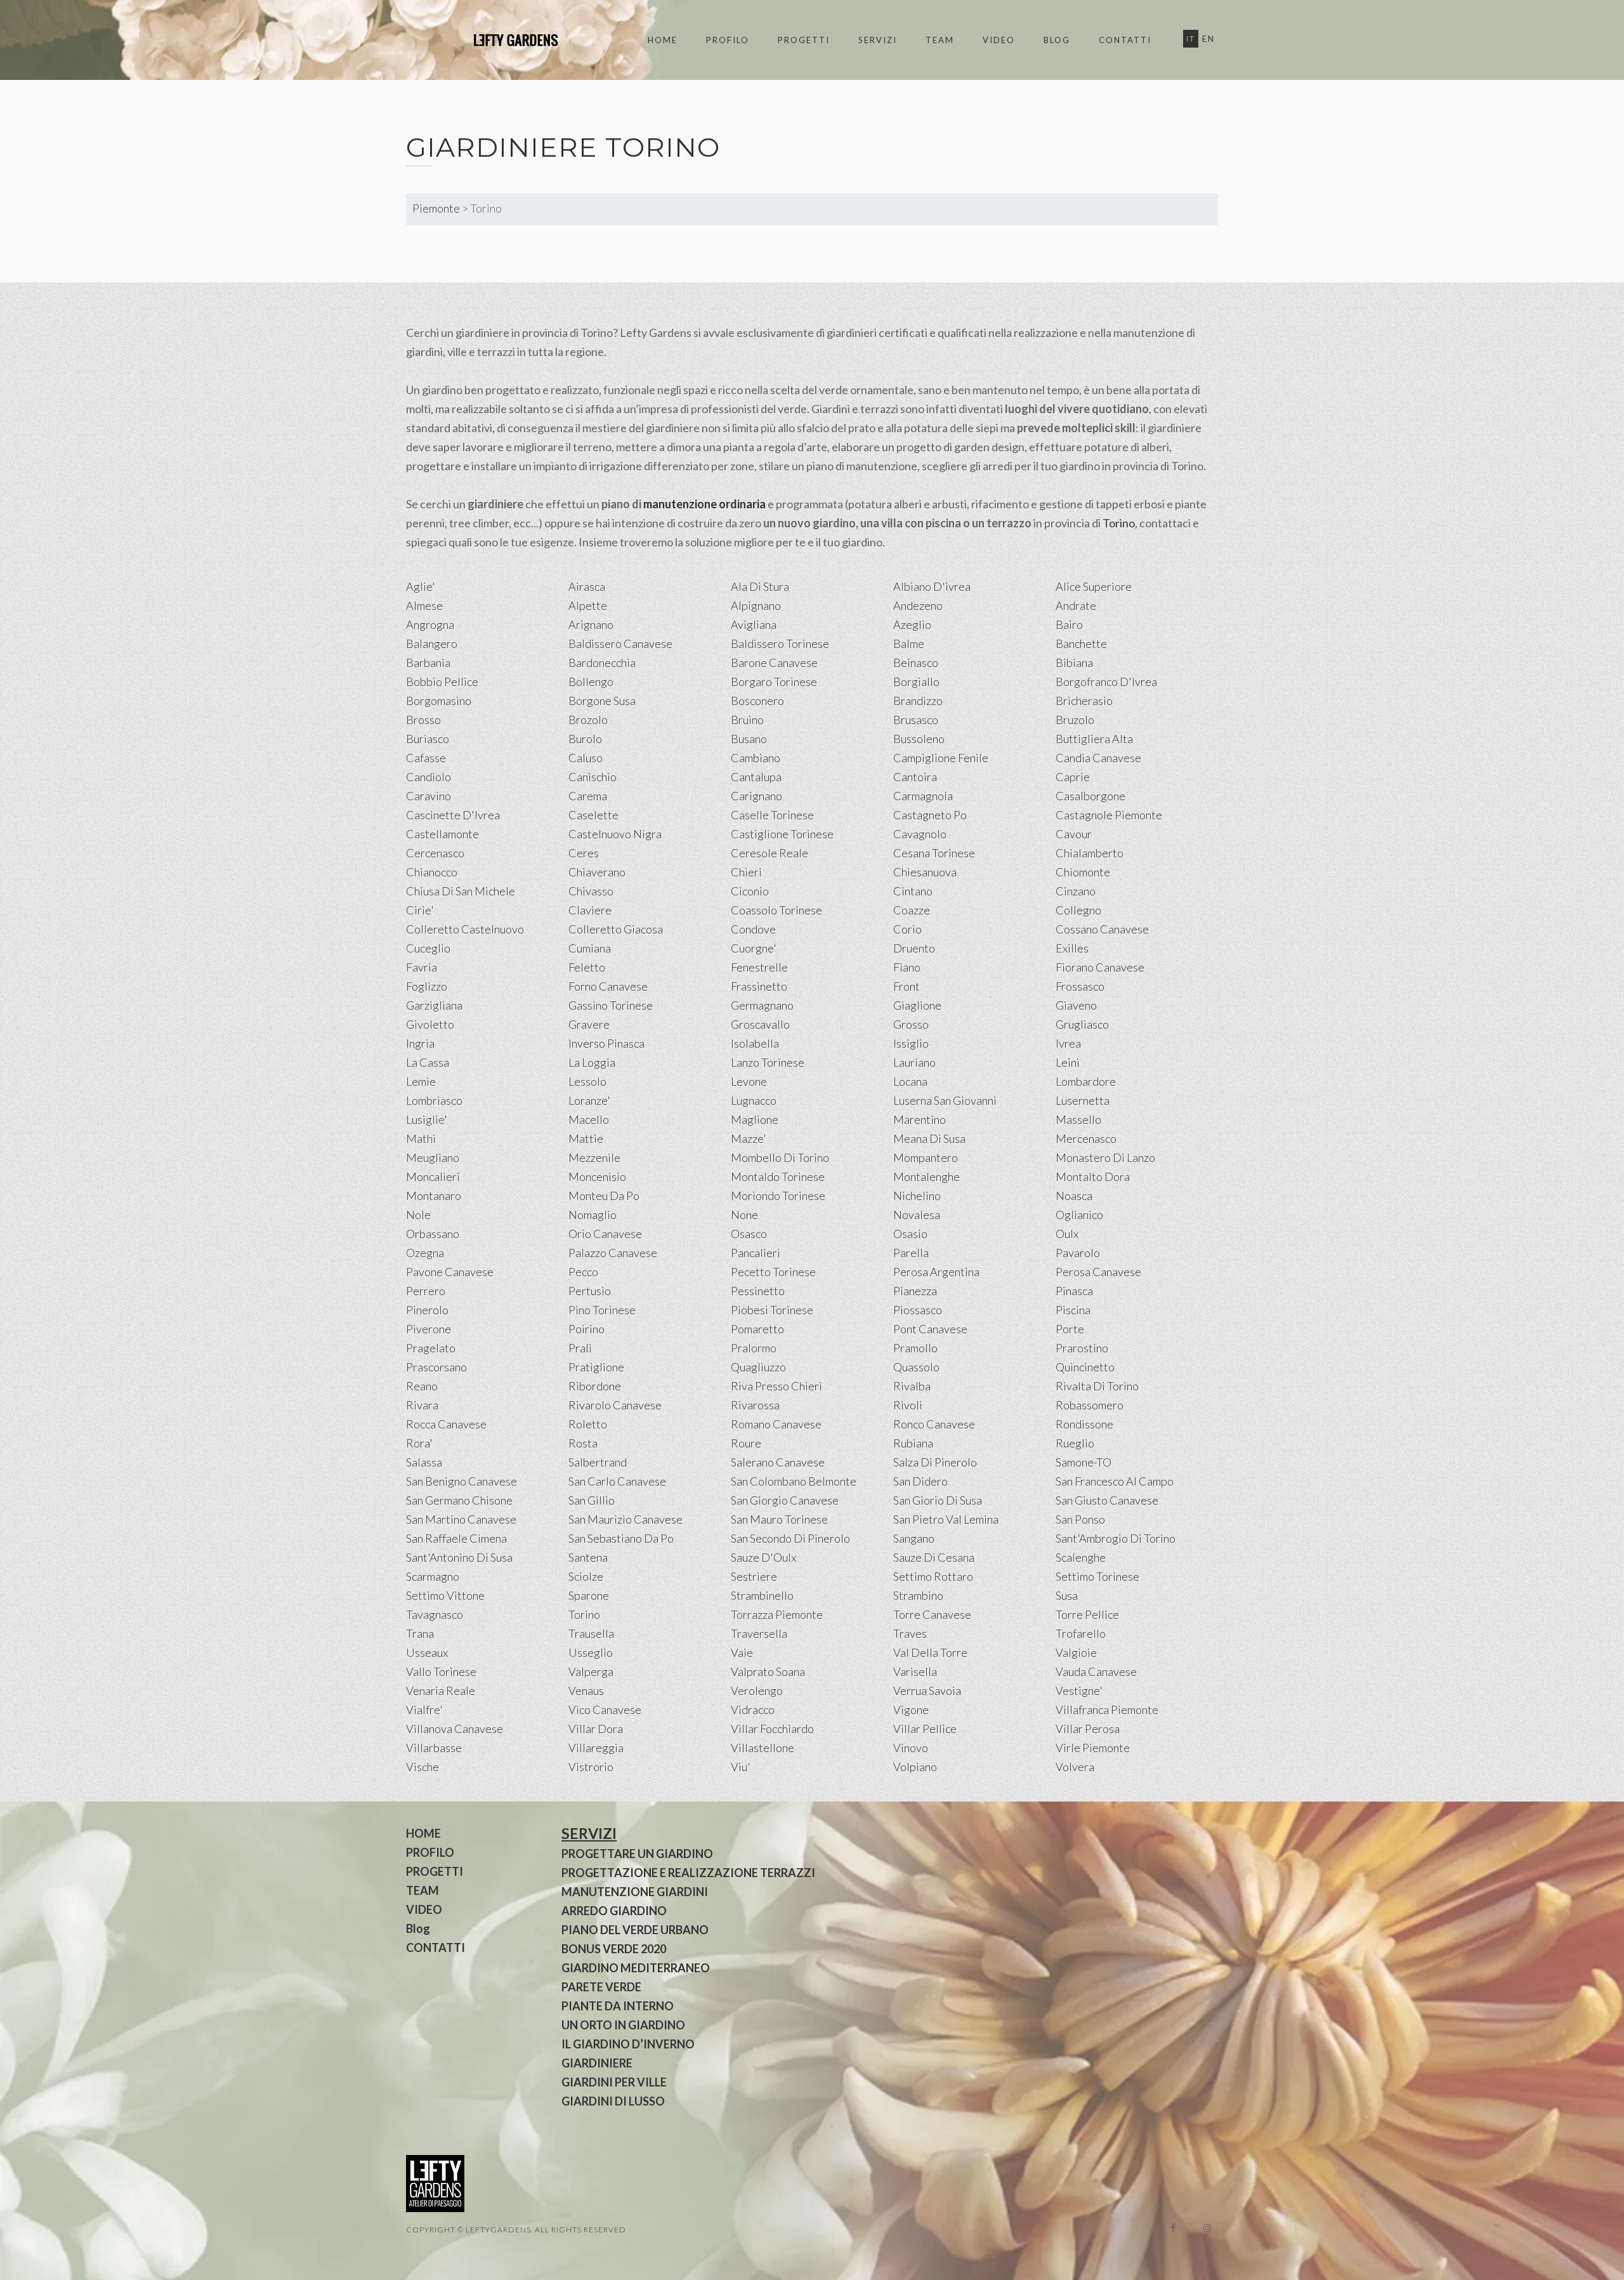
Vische (422, 1767)
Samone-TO (1084, 1462)
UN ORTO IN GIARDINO (623, 2025)
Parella (911, 1253)
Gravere (589, 1024)
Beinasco (916, 662)
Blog (1057, 40)
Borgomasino (439, 701)
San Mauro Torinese (779, 1519)
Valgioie (1076, 1652)
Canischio (593, 777)
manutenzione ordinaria (704, 504)
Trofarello (1081, 1633)
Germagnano (762, 1005)
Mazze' (749, 1138)
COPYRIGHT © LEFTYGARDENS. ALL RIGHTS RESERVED (516, 2230)
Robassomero (1090, 1405)
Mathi (421, 1138)
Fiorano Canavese (1100, 967)
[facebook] (1173, 2228)
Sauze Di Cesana (934, 1557)
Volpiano (915, 1767)
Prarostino (1082, 1348)
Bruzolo (1075, 720)
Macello (589, 1119)
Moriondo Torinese (778, 1196)
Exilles (1072, 948)
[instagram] (1207, 2228)
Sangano (914, 1538)
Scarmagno (433, 1576)
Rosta (583, 1443)
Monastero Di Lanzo (1105, 1157)
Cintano (913, 891)
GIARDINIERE (597, 2063)
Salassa (424, 1462)
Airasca (587, 586)
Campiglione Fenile (941, 758)
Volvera (1075, 1767)
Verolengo (757, 1690)
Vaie (742, 1652)
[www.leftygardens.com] (501, 40)
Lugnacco (754, 1100)
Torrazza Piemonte (777, 1614)
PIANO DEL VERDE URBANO (635, 1930)
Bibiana (1074, 662)
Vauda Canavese (1096, 1671)
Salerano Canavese (778, 1462)
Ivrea (1068, 1043)
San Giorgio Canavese (785, 1500)
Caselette (593, 815)
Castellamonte (442, 834)
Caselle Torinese (772, 815)
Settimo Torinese (1097, 1576)
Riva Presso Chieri (776, 1386)
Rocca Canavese (446, 1424)
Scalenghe (1081, 1557)
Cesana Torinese (934, 853)
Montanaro (434, 1196)
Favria (422, 967)
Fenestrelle (759, 967)
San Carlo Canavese (617, 1481)
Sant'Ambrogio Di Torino (1116, 1538)
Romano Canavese (776, 1424)
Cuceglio (428, 948)
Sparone (589, 1595)
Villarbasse (434, 1748)
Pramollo (915, 1348)
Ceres (584, 853)
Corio (907, 929)
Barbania (428, 662)
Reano (422, 1386)
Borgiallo (916, 682)
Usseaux (427, 1652)
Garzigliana (434, 1005)
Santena (588, 1557)
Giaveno (1076, 1005)
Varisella (915, 1671)
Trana (420, 1633)
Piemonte (436, 208)
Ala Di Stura (760, 586)
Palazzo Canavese (613, 1253)
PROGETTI (804, 40)
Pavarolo (1078, 1253)
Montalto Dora (1093, 1176)
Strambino (918, 1595)
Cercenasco (435, 853)
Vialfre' (424, 1710)
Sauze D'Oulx (763, 1557)
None (744, 1215)
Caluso (586, 758)
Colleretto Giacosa (616, 929)
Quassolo (916, 1367)
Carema (588, 796)
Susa (1067, 1595)
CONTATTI (1125, 40)
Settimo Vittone (445, 1595)
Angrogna (430, 624)
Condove (753, 929)
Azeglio (912, 624)
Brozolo (588, 720)
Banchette (1081, 643)
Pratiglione (596, 1367)
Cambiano (756, 758)
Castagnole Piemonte (1109, 815)
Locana (910, 1081)
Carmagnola (923, 796)
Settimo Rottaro (933, 1576)
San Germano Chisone (459, 1500)
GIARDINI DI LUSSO (613, 2101)
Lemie (421, 1081)
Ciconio (750, 891)
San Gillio (592, 1500)
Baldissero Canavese (620, 643)
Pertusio (590, 1291)
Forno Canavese (608, 986)
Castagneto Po (930, 815)
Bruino (747, 720)
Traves (910, 1633)
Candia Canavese (1098, 758)
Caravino (429, 796)
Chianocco (432, 872)
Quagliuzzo (758, 1367)
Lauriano (914, 1062)
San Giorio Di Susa (938, 1500)
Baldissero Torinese (780, 643)
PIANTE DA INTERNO (618, 2006)
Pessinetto (758, 1291)
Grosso (911, 1024)
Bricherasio (1084, 701)
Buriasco (428, 739)
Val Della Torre (930, 1652)
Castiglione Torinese (782, 834)
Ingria (420, 1043)
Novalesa (917, 1215)
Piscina (1073, 1310)
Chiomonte (1083, 872)
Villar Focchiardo (772, 1729)
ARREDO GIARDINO (614, 1911)
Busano (749, 739)
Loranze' (589, 1100)
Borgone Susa (602, 701)
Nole (418, 1215)
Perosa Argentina (936, 1272)
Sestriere (754, 1576)
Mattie (586, 1138)
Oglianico (1079, 1215)
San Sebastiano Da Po (621, 1538)
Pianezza (915, 1291)
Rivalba (912, 1386)
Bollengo (591, 682)
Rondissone (1084, 1424)
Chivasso (591, 891)
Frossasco (1080, 986)
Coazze (912, 910)
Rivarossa (755, 1405)
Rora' (419, 1443)
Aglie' (421, 586)
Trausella (591, 1633)
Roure (746, 1443)
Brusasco (916, 720)
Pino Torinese (602, 1310)
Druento (914, 948)
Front (907, 986)
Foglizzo (427, 986)
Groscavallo (760, 1024)
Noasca (1074, 1196)
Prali (580, 1348)
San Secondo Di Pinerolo (790, 1538)
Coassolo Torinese (776, 910)
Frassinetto (759, 986)
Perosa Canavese (1098, 1272)
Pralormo (754, 1348)
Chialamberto (1090, 853)
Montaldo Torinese (778, 1176)
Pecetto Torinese (773, 1272)
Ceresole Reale (769, 853)
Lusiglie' (427, 1119)
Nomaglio (593, 1215)
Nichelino (917, 1196)
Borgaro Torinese (774, 682)
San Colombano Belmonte (794, 1481)
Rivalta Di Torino (1097, 1386)
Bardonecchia (602, 662)
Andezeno (918, 605)
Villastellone (763, 1748)
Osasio (910, 1234)
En (1208, 39)
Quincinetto (1085, 1367)
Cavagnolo (920, 834)
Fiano (907, 967)
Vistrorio (591, 1767)
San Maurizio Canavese (625, 1519)
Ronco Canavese (934, 1424)
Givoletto (430, 1024)
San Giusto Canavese (1107, 1500)
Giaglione (917, 1005)
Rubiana (913, 1443)
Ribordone (595, 1386)
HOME (663, 40)
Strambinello (762, 1595)
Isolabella (755, 1043)
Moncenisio (597, 1176)
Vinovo (911, 1748)
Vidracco (753, 1710)
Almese (424, 605)
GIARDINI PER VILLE (614, 2082)
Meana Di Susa (929, 1138)
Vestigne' (1079, 1690)
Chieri (746, 872)
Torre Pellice (1087, 1614)
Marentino (920, 1119)
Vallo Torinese (441, 1671)
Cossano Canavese (1102, 929)
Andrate (1076, 605)
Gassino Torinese (611, 1005)
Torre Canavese (932, 1614)
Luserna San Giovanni (945, 1100)
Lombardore (1086, 1081)
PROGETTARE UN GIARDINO (637, 1854)
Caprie (1073, 777)
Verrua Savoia (927, 1690)
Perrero (426, 1291)
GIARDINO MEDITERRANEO (636, 1968)
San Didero (920, 1481)
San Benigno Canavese (462, 1481)
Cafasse (426, 758)
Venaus (586, 1690)
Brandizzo (918, 701)
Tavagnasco (435, 1614)
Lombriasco (434, 1100)
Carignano (756, 796)
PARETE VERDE (601, 1987)
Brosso (423, 720)
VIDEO (999, 40)
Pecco (583, 1272)
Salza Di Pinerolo (935, 1462)
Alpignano (756, 605)
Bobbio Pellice (442, 682)
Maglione (755, 1119)
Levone (749, 1081)
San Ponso (1080, 1519)
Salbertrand (598, 1462)
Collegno (1078, 910)
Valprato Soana (768, 1671)
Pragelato (431, 1348)
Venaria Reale (441, 1690)
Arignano (591, 624)
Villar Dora (596, 1729)
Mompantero (926, 1157)
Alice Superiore (1094, 586)
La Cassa (428, 1062)
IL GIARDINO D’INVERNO (628, 2044)
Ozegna (425, 1253)
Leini (1068, 1062)
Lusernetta (1083, 1100)
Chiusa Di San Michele (461, 891)
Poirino (586, 1329)
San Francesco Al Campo (1115, 1481)
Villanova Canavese (455, 1729)
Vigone (911, 1710)
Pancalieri (756, 1253)
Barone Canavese (774, 662)
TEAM (940, 40)
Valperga (591, 1671)
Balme (909, 643)
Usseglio (591, 1652)
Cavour (1074, 834)
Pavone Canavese (450, 1272)
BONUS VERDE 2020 (614, 1949)
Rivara (422, 1405)
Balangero (432, 643)
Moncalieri (433, 1176)
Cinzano (1076, 891)
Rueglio (1075, 1443)
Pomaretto (757, 1329)
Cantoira (915, 777)
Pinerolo (427, 1310)
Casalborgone (1090, 796)
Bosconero (757, 701)
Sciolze (586, 1576)
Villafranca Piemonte (1107, 1710)
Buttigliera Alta (1094, 739)
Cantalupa (756, 777)
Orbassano (433, 1234)
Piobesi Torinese (772, 1310)
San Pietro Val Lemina (946, 1519)
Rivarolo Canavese (615, 1405)
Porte (1070, 1329)
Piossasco (918, 1310)
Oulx (1067, 1234)
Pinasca (1074, 1291)
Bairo (1069, 624)
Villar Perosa (1088, 1729)
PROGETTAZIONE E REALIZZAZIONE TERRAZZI (688, 1873)
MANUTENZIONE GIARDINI (635, 1892)
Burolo (585, 739)
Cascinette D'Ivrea (453, 815)
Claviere (590, 910)
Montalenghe (927, 1176)
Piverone (429, 1329)
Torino (1119, 523)
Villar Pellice (925, 1729)
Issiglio (911, 1043)
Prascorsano (436, 1367)
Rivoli (908, 1405)
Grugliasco (1082, 1024)
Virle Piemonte (1093, 1748)
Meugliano (433, 1157)
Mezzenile (594, 1157)
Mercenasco (1086, 1138)
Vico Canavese (605, 1710)
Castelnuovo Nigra (615, 834)
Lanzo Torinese (768, 1062)
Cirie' (420, 910)
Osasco (749, 1234)
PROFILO (728, 40)
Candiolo (429, 777)
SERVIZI (878, 40)
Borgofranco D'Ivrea (1106, 682)
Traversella (759, 1633)
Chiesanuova (925, 872)
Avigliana (754, 624)
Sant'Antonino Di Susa (459, 1557)
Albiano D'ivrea (932, 586)
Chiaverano (597, 872)
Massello (1078, 1119)
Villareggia (596, 1748)
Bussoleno (919, 739)
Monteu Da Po (604, 1196)
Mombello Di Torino (780, 1157)
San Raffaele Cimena (456, 1538)
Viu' (741, 1767)
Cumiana (590, 948)
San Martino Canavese (461, 1519)
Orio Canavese (605, 1234)
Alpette (588, 605)
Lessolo (587, 1081)
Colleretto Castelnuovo (465, 929)
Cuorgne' (754, 948)
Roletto (588, 1424)
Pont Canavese (930, 1329)
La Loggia (592, 1062)
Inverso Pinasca (606, 1043)
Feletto (587, 967)
